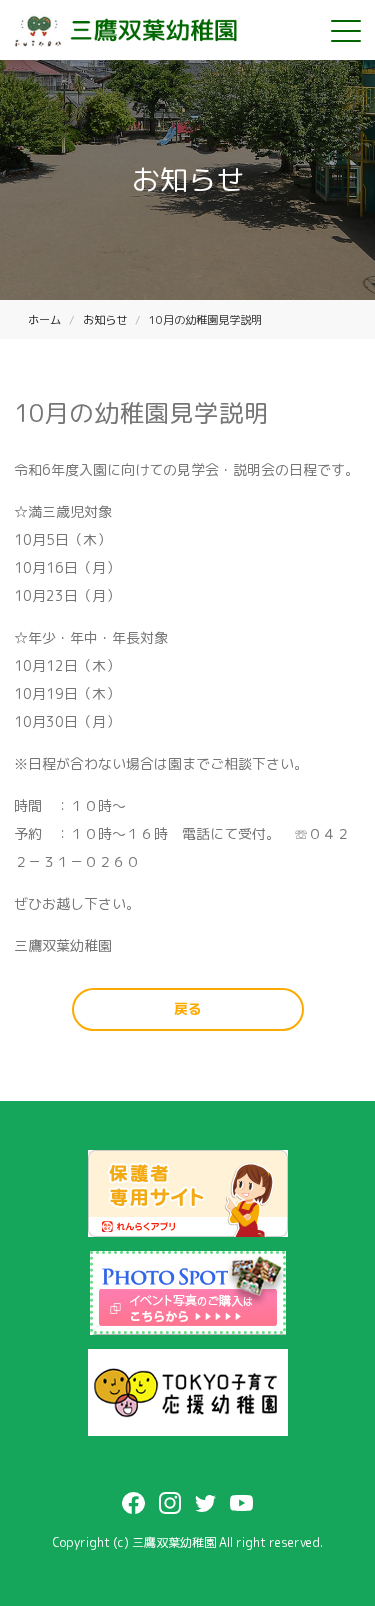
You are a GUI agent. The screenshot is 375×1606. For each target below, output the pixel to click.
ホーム (44, 320)
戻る (188, 1008)
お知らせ (105, 320)
